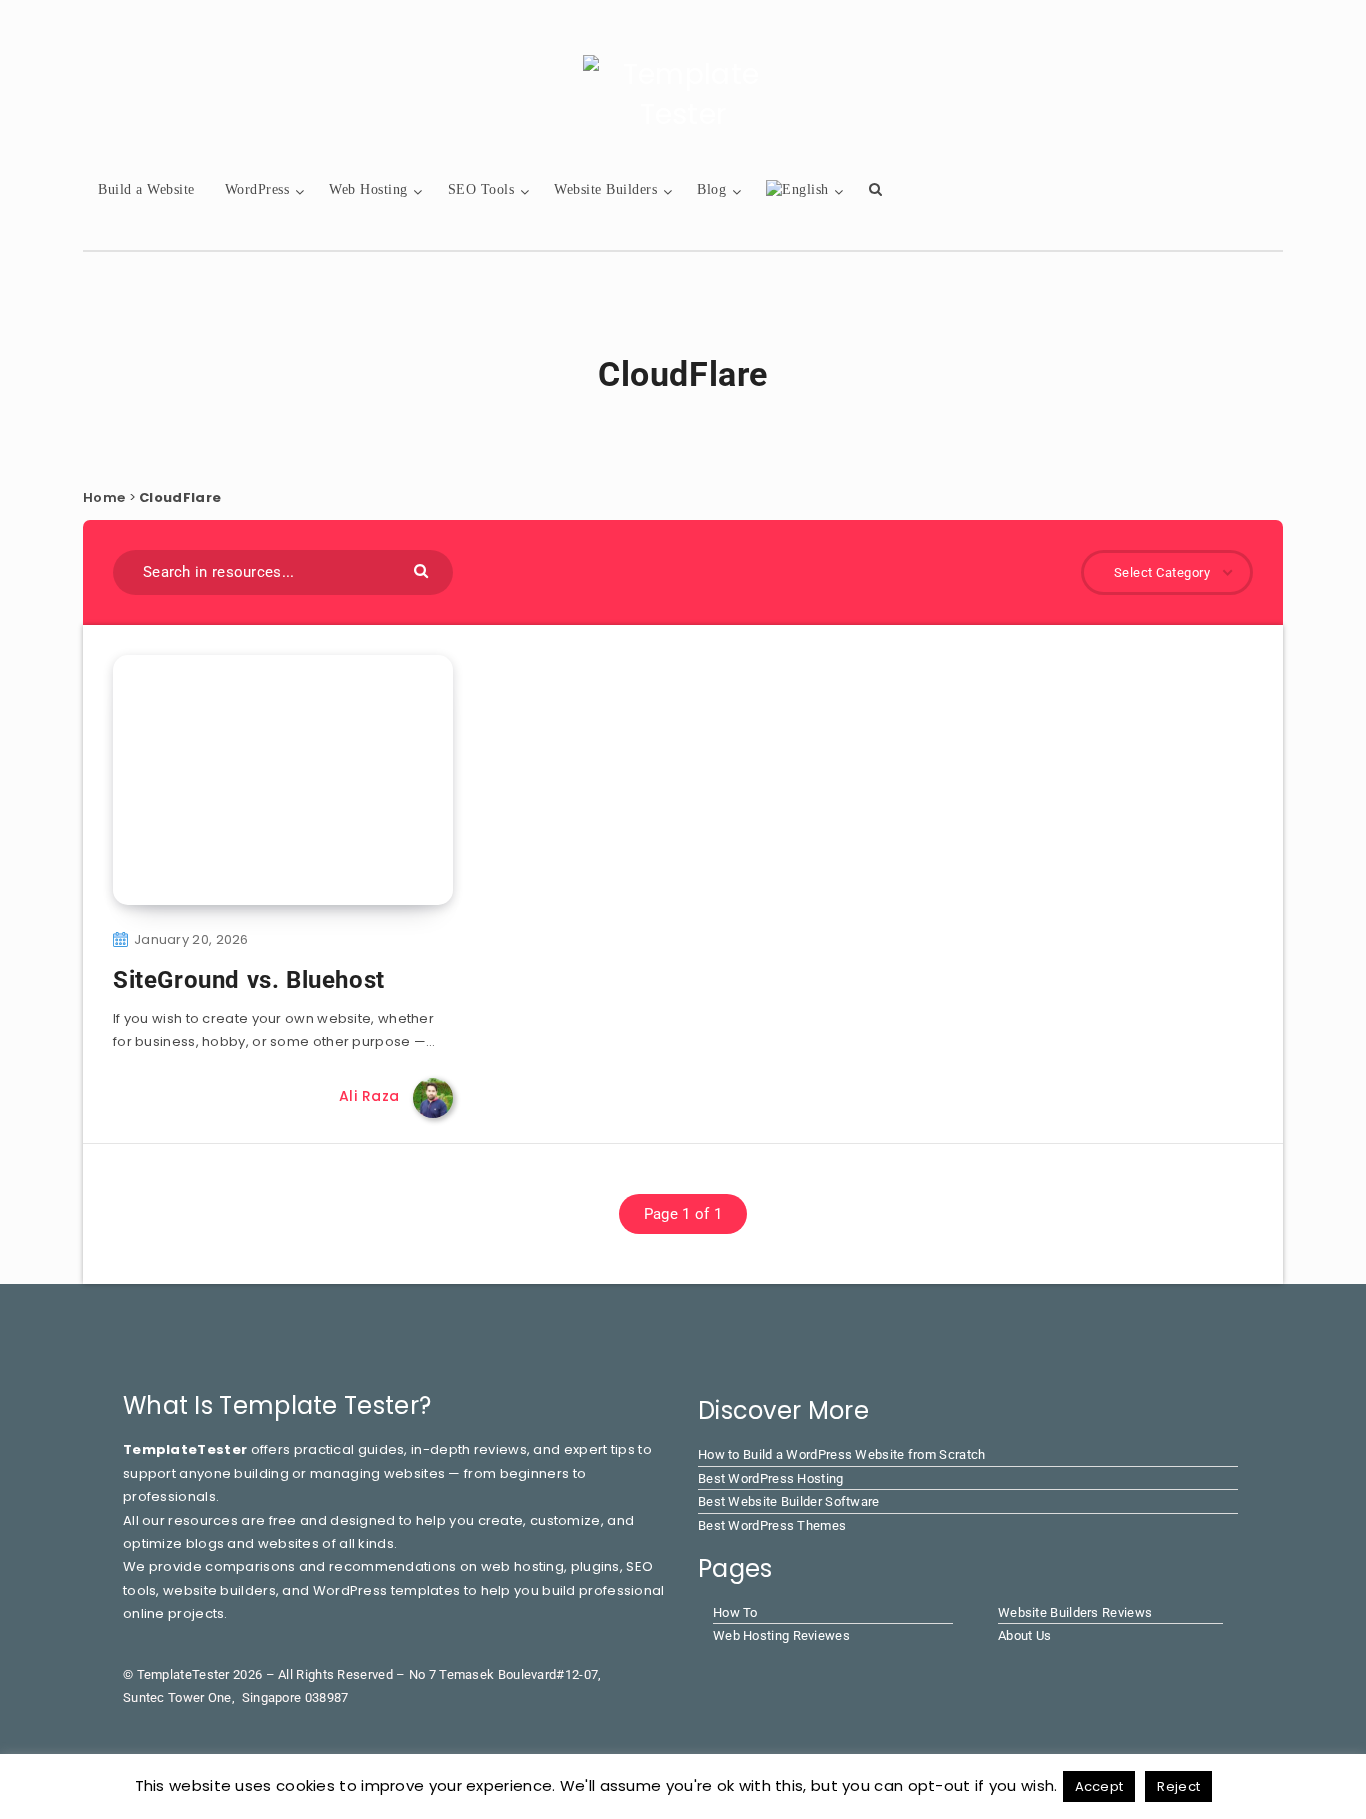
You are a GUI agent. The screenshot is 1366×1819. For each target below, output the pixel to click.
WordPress (257, 189)
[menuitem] (797, 190)
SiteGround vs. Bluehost (249, 980)
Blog (711, 189)
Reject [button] (1178, 1786)
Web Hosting (368, 189)
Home (104, 497)
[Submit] (423, 569)
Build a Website (146, 189)
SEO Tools (481, 189)
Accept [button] (1099, 1786)
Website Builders (605, 189)
